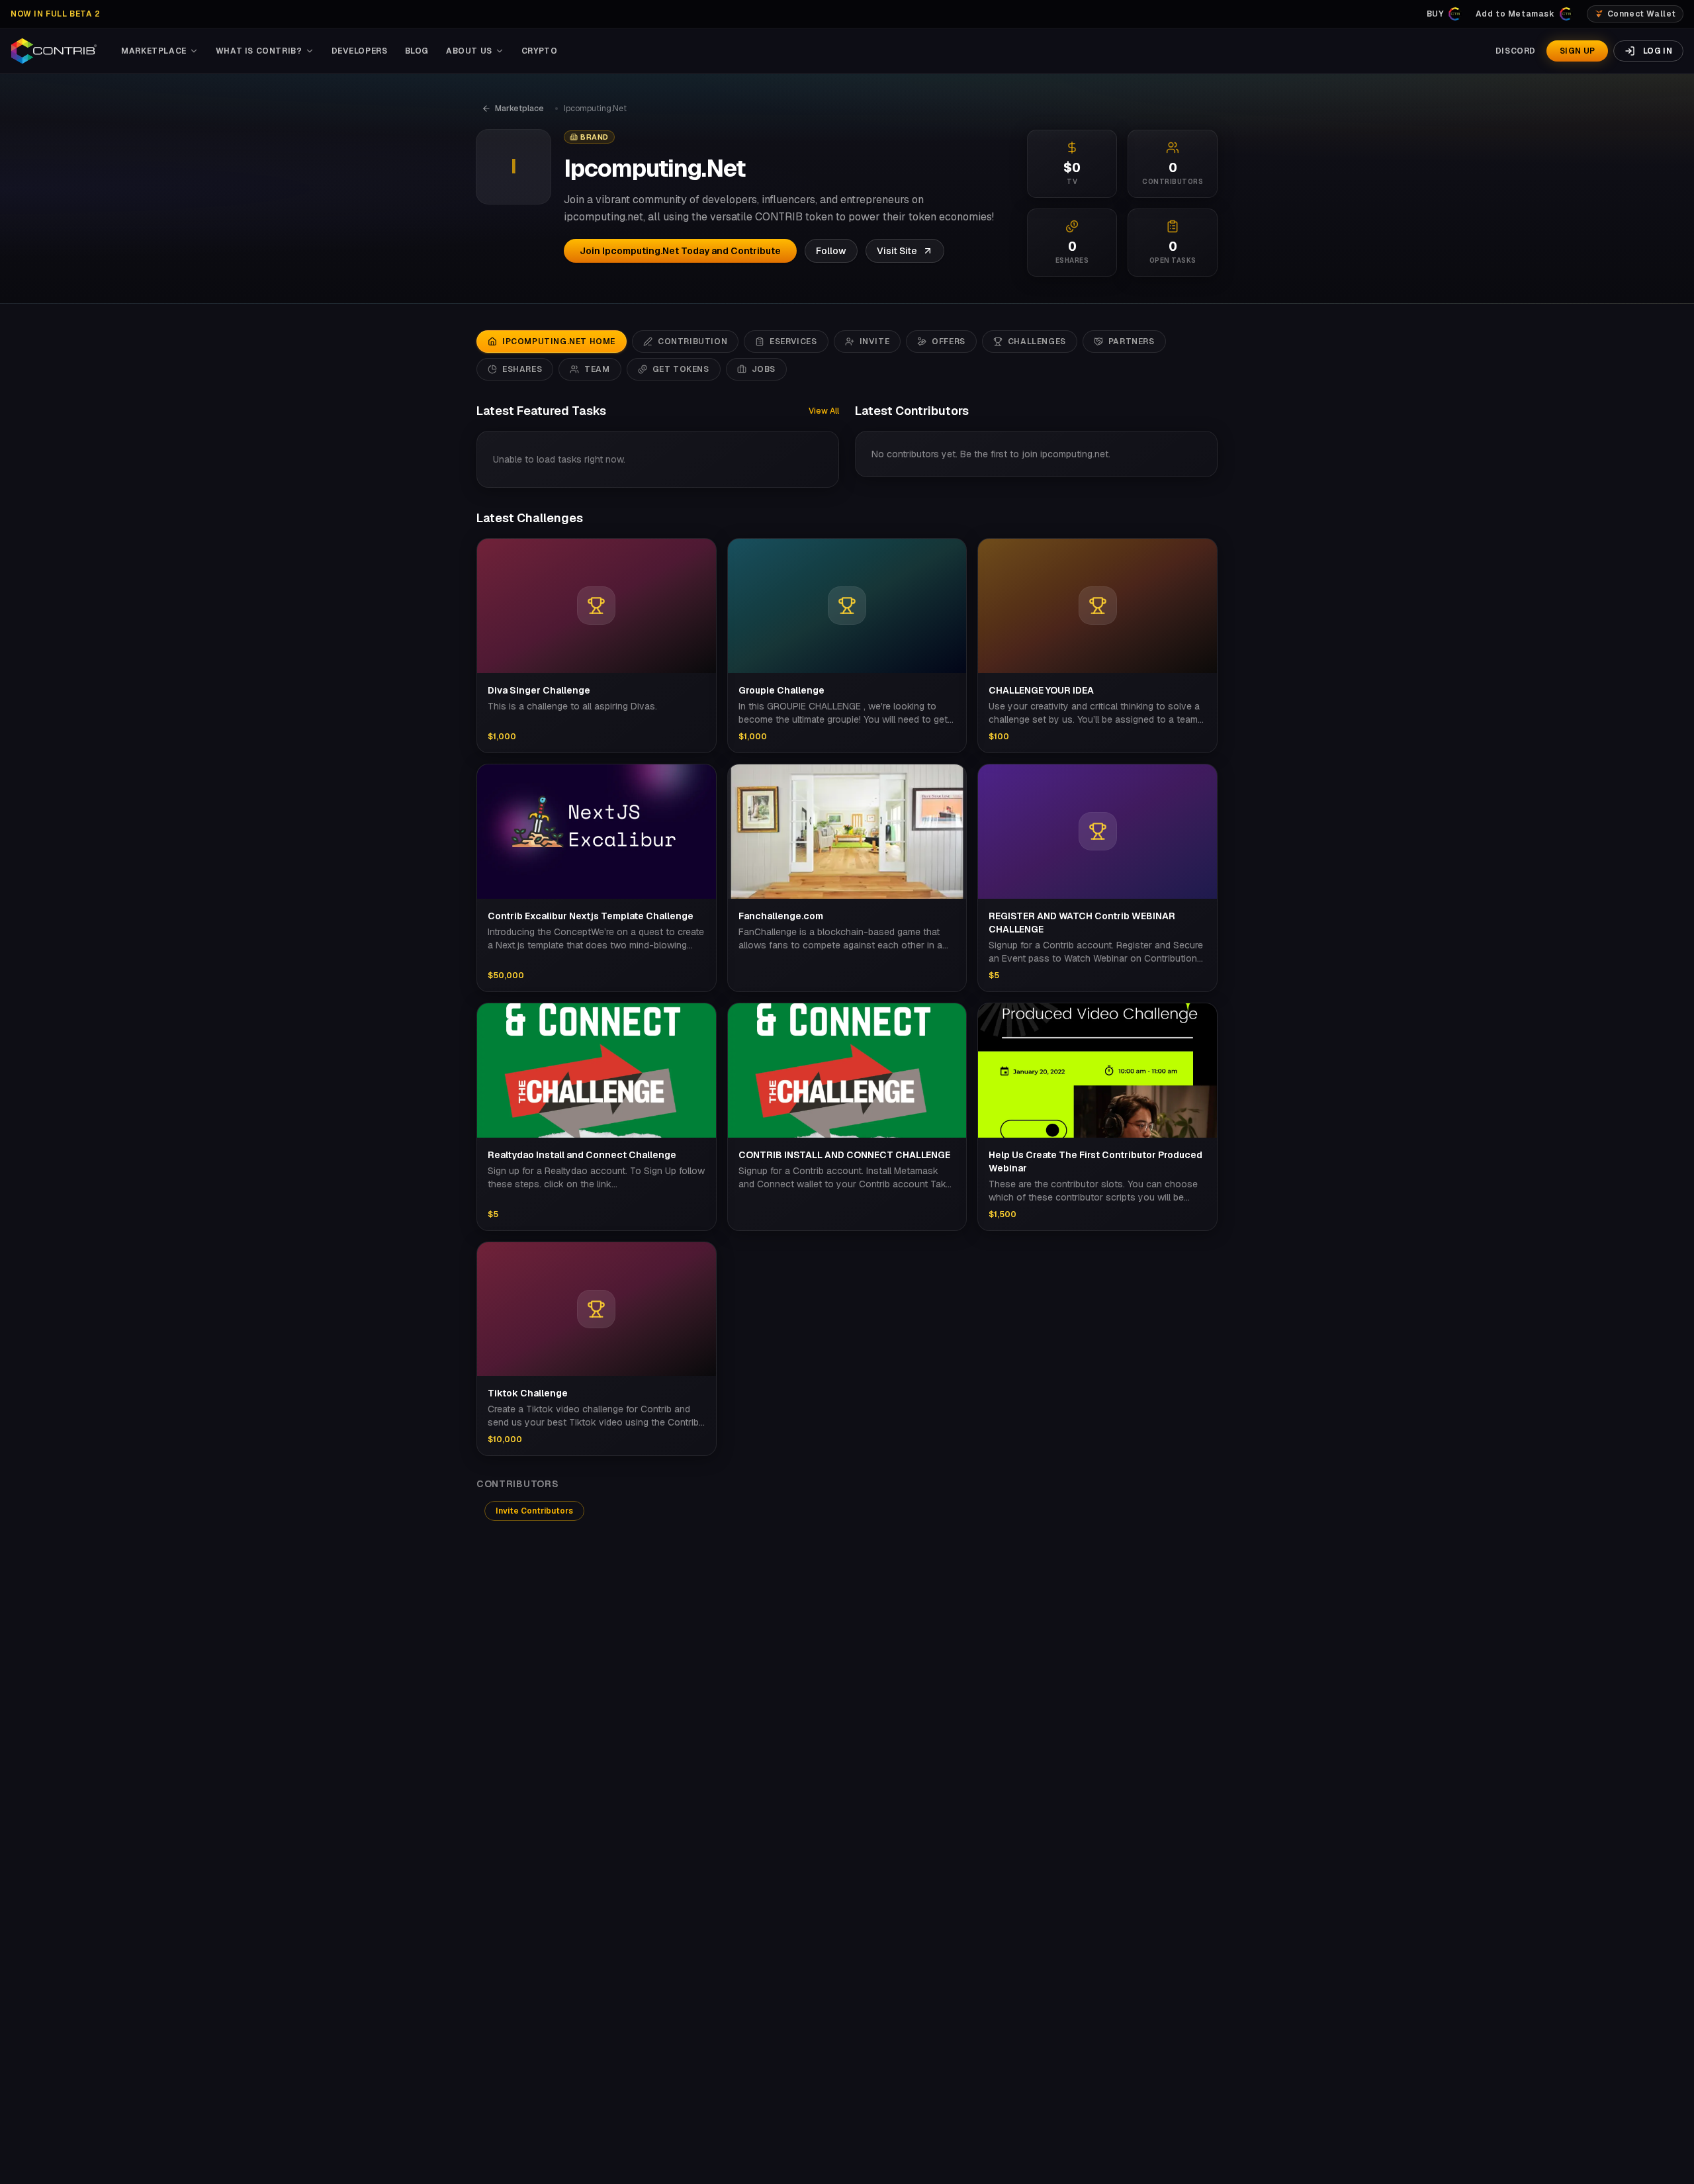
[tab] (552, 341)
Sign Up (1577, 51)
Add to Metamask (1515, 14)
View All (824, 411)
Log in (1658, 51)
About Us (469, 51)
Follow (831, 251)
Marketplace (154, 51)
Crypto (540, 51)
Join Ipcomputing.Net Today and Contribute (680, 251)
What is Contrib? (259, 51)
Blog (417, 51)
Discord (1516, 51)
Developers (360, 51)
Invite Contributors (534, 1511)
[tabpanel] (847, 961)
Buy (1435, 14)
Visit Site (897, 251)
